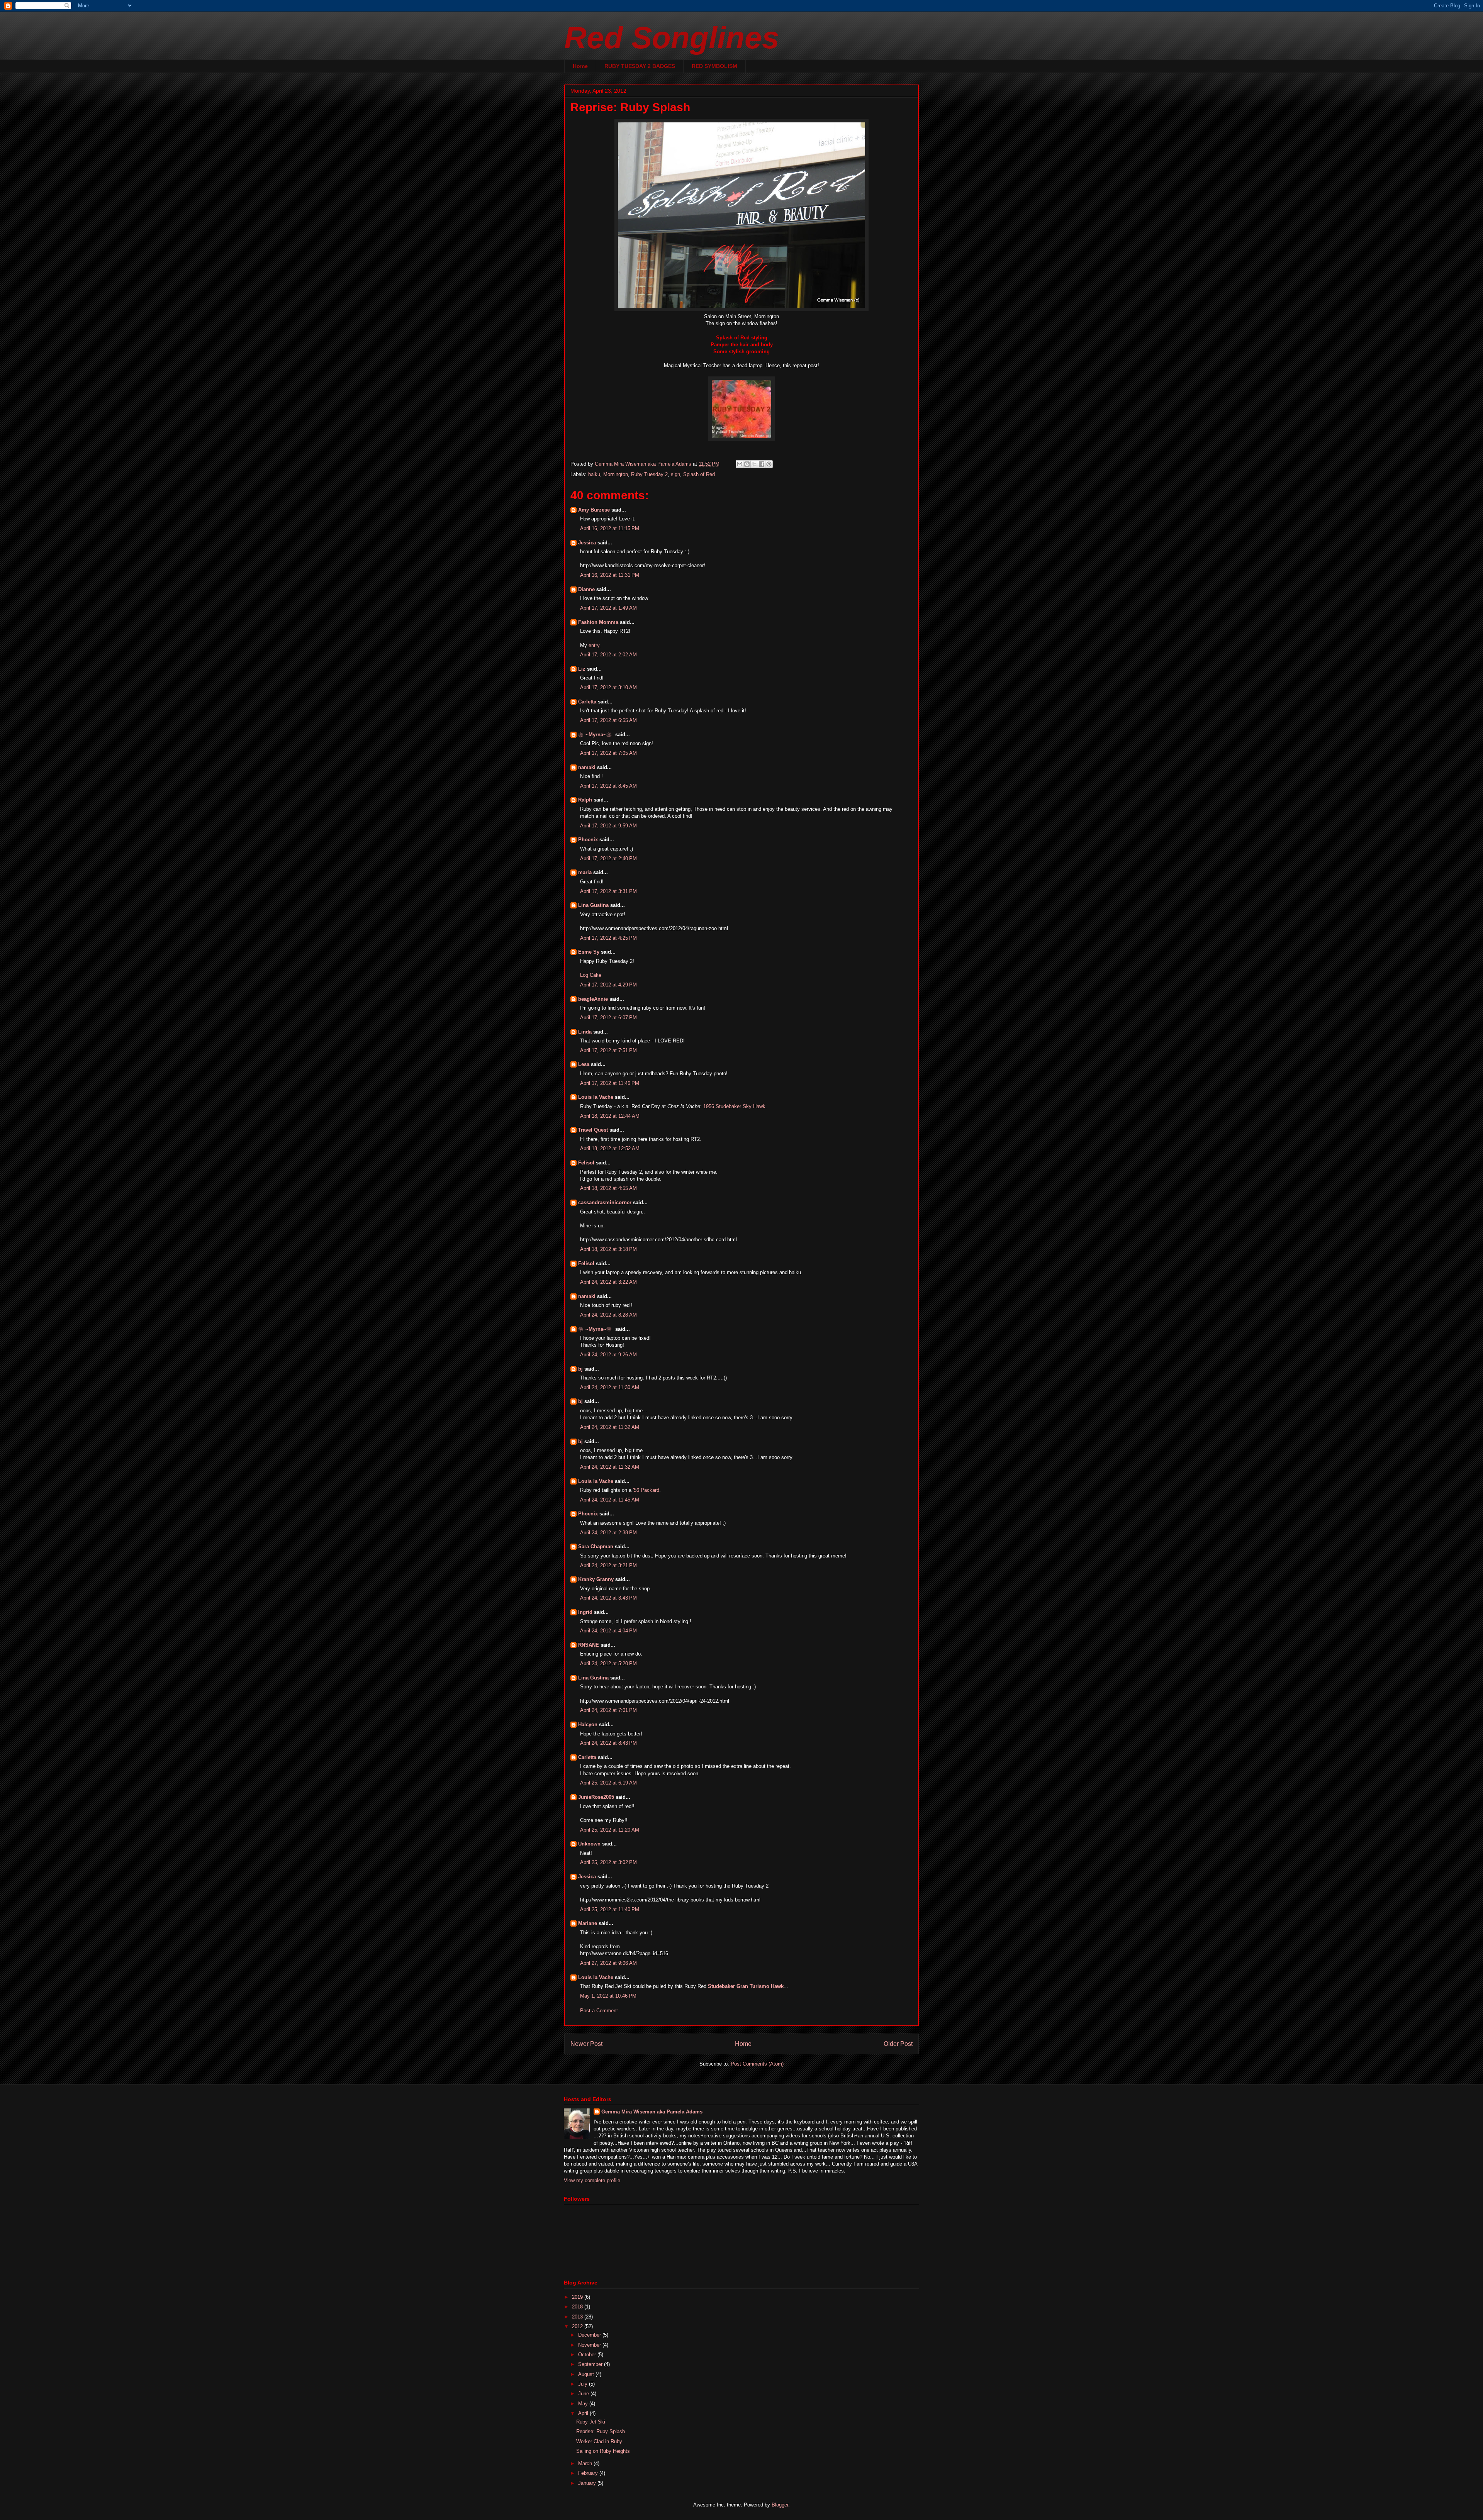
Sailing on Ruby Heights (603, 2451)
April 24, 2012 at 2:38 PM (608, 1533)
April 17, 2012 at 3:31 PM (608, 891)
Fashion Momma (598, 622)
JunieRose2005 (596, 1797)
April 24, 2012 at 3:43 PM (608, 1598)
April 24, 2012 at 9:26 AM (608, 1355)
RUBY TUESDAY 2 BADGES (640, 66)
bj (580, 1369)
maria (585, 872)
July (584, 2384)
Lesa (584, 1064)
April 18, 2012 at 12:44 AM (610, 1116)
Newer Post (586, 2044)
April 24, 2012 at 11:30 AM (610, 1387)
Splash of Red (699, 474)
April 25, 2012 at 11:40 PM (610, 1909)
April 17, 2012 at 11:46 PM (610, 1083)
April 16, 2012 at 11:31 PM (610, 575)
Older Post (898, 2044)
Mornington (616, 474)
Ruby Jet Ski (591, 2422)
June (584, 2394)
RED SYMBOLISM (714, 66)
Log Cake (591, 975)
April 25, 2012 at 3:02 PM (608, 1862)
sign (675, 474)
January (588, 2483)
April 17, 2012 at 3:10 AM (608, 687)
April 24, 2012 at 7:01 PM (608, 1710)
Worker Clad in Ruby (599, 2441)
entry (594, 645)
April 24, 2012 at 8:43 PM (608, 1743)
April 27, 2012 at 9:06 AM (608, 1963)
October (588, 2355)
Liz (582, 669)
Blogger (780, 2505)
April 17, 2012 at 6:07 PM (608, 1018)
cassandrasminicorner (605, 1202)
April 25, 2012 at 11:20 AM (610, 1830)
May (584, 2404)
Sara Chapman (596, 1546)
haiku (594, 474)
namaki (587, 767)
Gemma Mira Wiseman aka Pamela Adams (652, 2112)
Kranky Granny (596, 1579)
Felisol (587, 1163)
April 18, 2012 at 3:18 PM (608, 1249)
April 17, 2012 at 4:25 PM (608, 938)
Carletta (587, 702)
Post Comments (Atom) (757, 2064)
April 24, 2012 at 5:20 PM (608, 1663)
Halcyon (588, 1724)
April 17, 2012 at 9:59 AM (608, 826)
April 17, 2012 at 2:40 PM (608, 858)
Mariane (588, 1923)
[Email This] (740, 464)
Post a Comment (599, 2011)
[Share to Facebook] (762, 464)
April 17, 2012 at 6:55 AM (608, 720)
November (590, 2345)
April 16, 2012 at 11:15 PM (610, 528)
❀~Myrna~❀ (596, 735)
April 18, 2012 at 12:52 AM (610, 1148)
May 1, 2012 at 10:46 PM (608, 1996)
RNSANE (589, 1645)
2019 (578, 2297)
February (589, 2473)
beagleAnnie (593, 999)
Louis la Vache (596, 1097)
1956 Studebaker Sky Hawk (734, 1106)
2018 (578, 2307)
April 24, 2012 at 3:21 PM (608, 1565)
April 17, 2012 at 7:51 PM (608, 1050)
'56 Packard (646, 1490)
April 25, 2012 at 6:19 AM (608, 1783)
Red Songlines (672, 38)
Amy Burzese (594, 510)
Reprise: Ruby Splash (601, 2431)
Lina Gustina (593, 905)
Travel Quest (593, 1130)
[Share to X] (754, 464)
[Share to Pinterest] (769, 464)
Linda (585, 1032)
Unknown (589, 1844)
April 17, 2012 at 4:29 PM (608, 985)
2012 (578, 2326)
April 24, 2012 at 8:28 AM (608, 1315)
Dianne (586, 589)
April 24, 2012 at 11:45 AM (610, 1500)
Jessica (587, 543)
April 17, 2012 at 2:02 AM (608, 655)
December (590, 2335)
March (586, 2463)
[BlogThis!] (747, 464)
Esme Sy (589, 952)
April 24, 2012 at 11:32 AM (610, 1427)
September (591, 2364)
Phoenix (588, 840)
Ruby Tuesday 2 (649, 474)
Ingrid (585, 1612)
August (587, 2374)
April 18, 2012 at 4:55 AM (608, 1188)
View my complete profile (592, 2180)
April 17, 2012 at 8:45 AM (608, 786)
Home (580, 66)
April (584, 2413)
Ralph (585, 800)
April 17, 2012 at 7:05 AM (608, 753)
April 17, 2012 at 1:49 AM (608, 608)
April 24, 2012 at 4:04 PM (608, 1631)
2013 (578, 2317)
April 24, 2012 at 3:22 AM (608, 1282)
